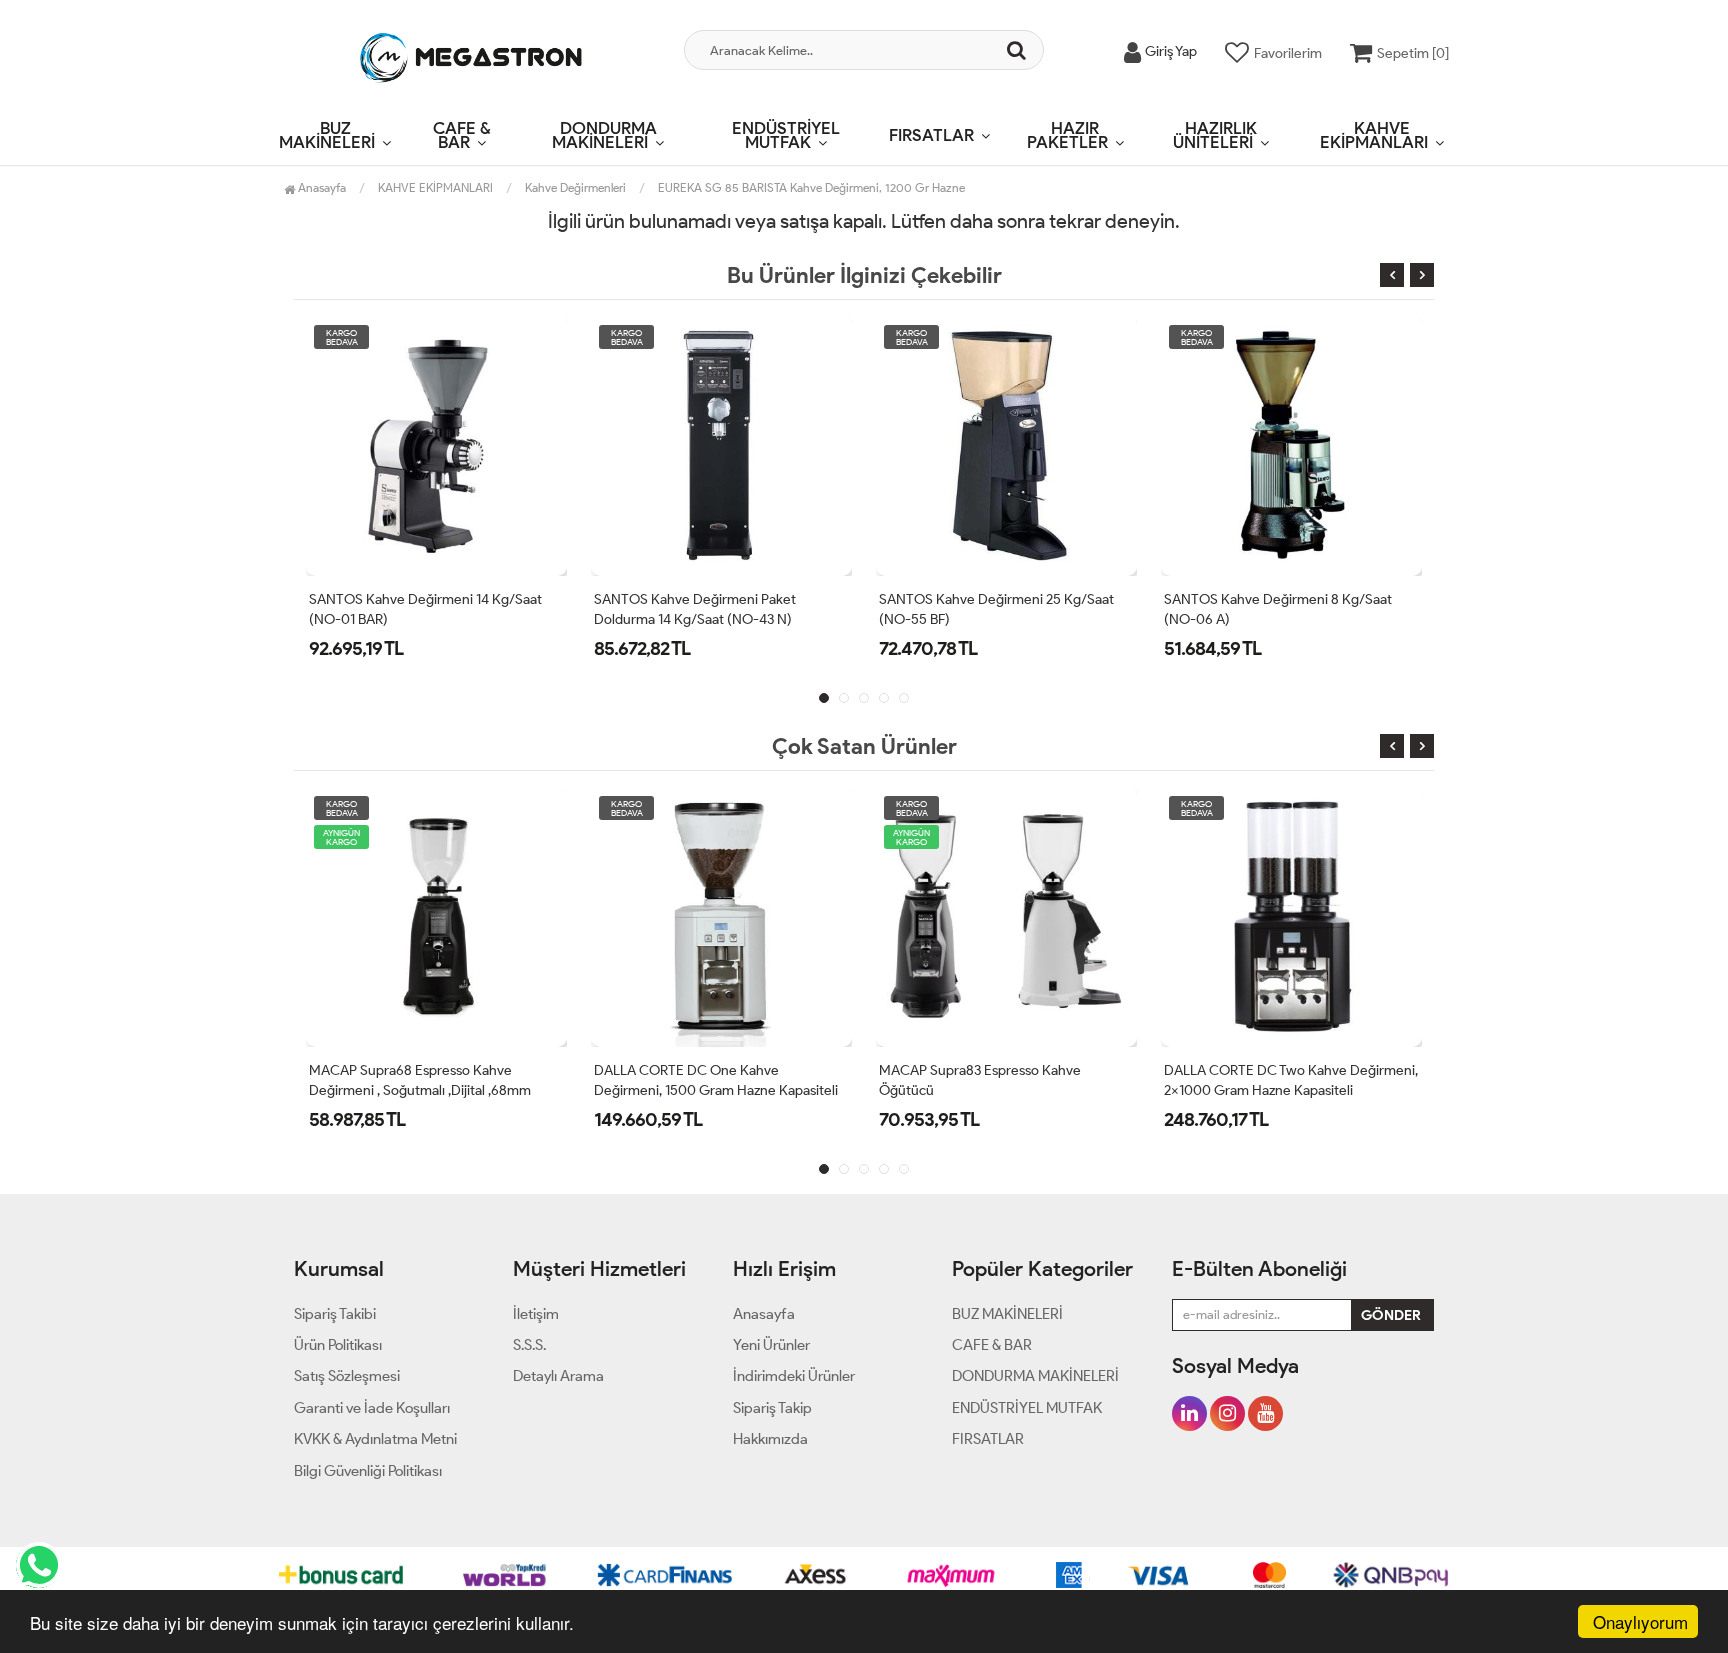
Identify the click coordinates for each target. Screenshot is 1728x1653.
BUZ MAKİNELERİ (327, 135)
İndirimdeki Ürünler (794, 1376)
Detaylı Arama (558, 1376)
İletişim (536, 1314)
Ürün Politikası (338, 1345)
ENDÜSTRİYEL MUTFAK (786, 135)
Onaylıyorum (1640, 1621)
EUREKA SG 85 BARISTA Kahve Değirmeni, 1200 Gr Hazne (811, 187)
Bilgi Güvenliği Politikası (368, 1471)
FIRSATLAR (931, 135)
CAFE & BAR (462, 135)
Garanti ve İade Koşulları (372, 1408)
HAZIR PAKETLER (1067, 135)
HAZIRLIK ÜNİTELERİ (1215, 135)
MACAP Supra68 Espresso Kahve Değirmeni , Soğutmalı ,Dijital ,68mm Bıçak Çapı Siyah (420, 1090)
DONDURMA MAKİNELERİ (604, 135)
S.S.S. (529, 1345)
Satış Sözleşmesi (347, 1376)
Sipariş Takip (772, 1408)
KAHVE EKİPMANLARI (1374, 135)
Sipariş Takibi (335, 1314)
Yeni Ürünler (771, 1345)
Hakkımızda (770, 1439)
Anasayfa (320, 187)
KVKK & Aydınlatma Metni (375, 1439)
